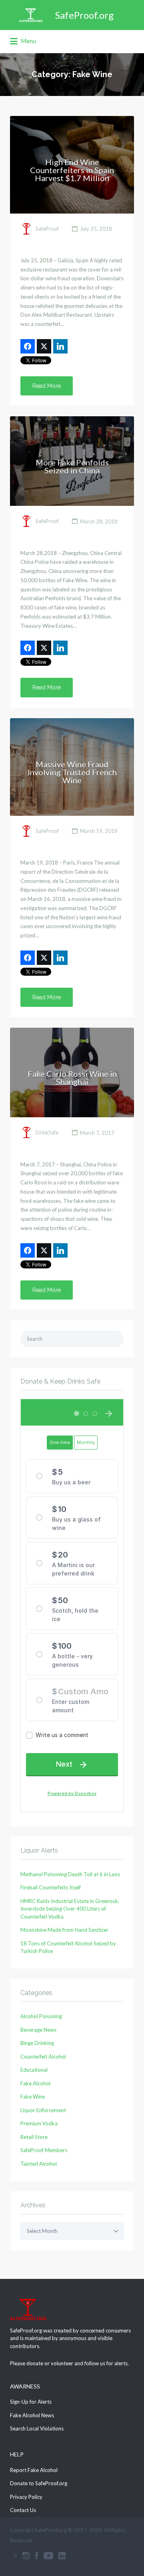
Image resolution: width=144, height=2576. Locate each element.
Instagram (26, 2556)
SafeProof (47, 229)
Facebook (37, 2556)
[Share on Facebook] (28, 346)
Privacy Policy (26, 2497)
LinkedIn (62, 2556)
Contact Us (23, 2510)
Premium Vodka (39, 2123)
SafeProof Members (44, 2150)
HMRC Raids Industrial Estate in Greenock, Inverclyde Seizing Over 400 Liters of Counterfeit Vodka (70, 1909)
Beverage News (38, 2030)
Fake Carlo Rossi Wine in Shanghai (72, 1078)
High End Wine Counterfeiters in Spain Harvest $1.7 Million (72, 170)
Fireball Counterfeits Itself (51, 1887)
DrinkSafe (47, 1133)
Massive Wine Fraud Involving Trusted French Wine (72, 772)
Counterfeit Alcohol (43, 2057)
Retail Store (34, 2137)
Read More (47, 386)
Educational (34, 2070)
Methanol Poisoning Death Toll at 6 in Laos (70, 1874)
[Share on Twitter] (44, 346)
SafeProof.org (84, 15)
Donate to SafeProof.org (39, 2483)
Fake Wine (33, 2097)
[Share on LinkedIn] (60, 346)
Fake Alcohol (35, 2083)
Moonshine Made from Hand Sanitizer (64, 1930)
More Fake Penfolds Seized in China (72, 466)
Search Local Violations (37, 2428)
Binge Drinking (37, 2043)
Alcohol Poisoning (41, 2016)
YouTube (48, 2556)
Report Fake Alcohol (34, 2470)
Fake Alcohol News (32, 2415)
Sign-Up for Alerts (31, 2402)
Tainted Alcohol (39, 2164)
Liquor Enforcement (43, 2110)
